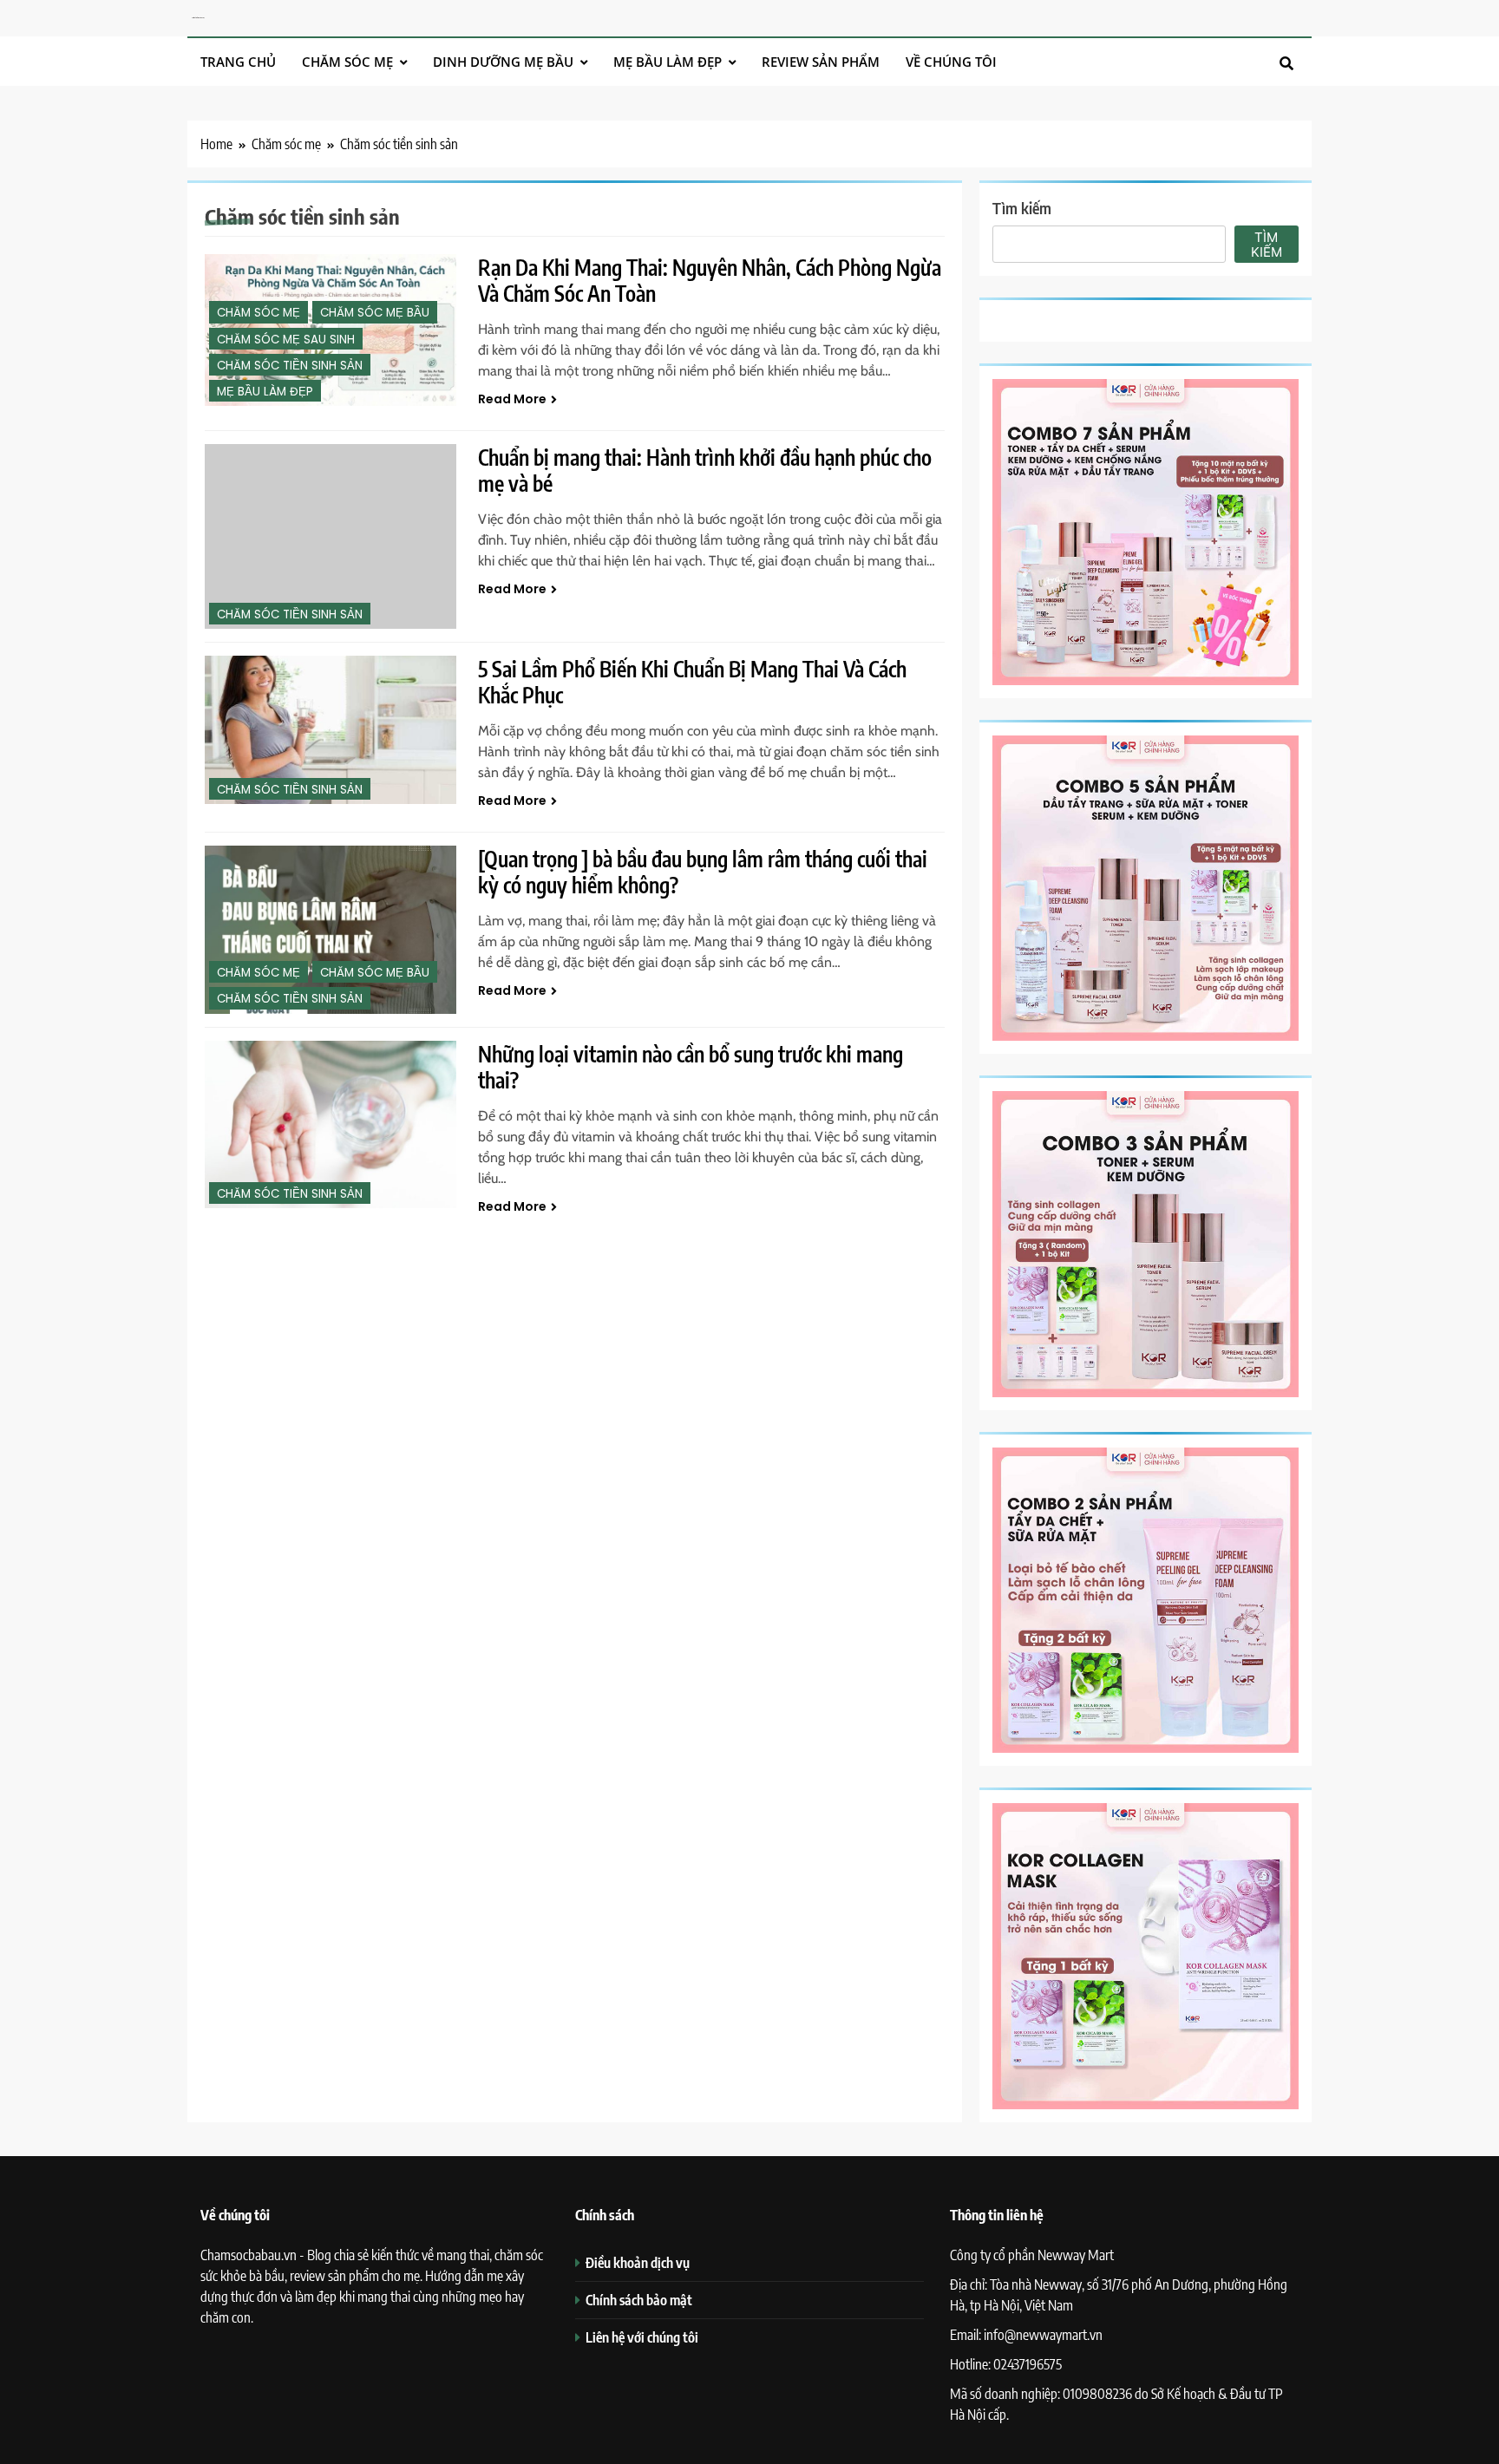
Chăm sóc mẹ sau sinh (286, 340)
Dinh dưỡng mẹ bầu (503, 62)
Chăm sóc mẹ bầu (375, 313)
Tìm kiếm (1022, 208)
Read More (512, 399)
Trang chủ (238, 62)
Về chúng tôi (951, 62)
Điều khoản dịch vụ (638, 2262)
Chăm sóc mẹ (347, 62)
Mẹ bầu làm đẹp (668, 62)
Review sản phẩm (821, 62)
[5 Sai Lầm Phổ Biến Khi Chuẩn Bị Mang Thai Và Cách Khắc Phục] (331, 730)
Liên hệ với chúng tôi (642, 2337)
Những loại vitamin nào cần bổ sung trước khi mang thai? (691, 1067)
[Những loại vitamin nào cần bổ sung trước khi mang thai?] (331, 1124)
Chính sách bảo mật (639, 2300)
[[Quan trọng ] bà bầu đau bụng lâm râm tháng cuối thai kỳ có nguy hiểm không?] (331, 929)
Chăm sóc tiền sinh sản (290, 366)
